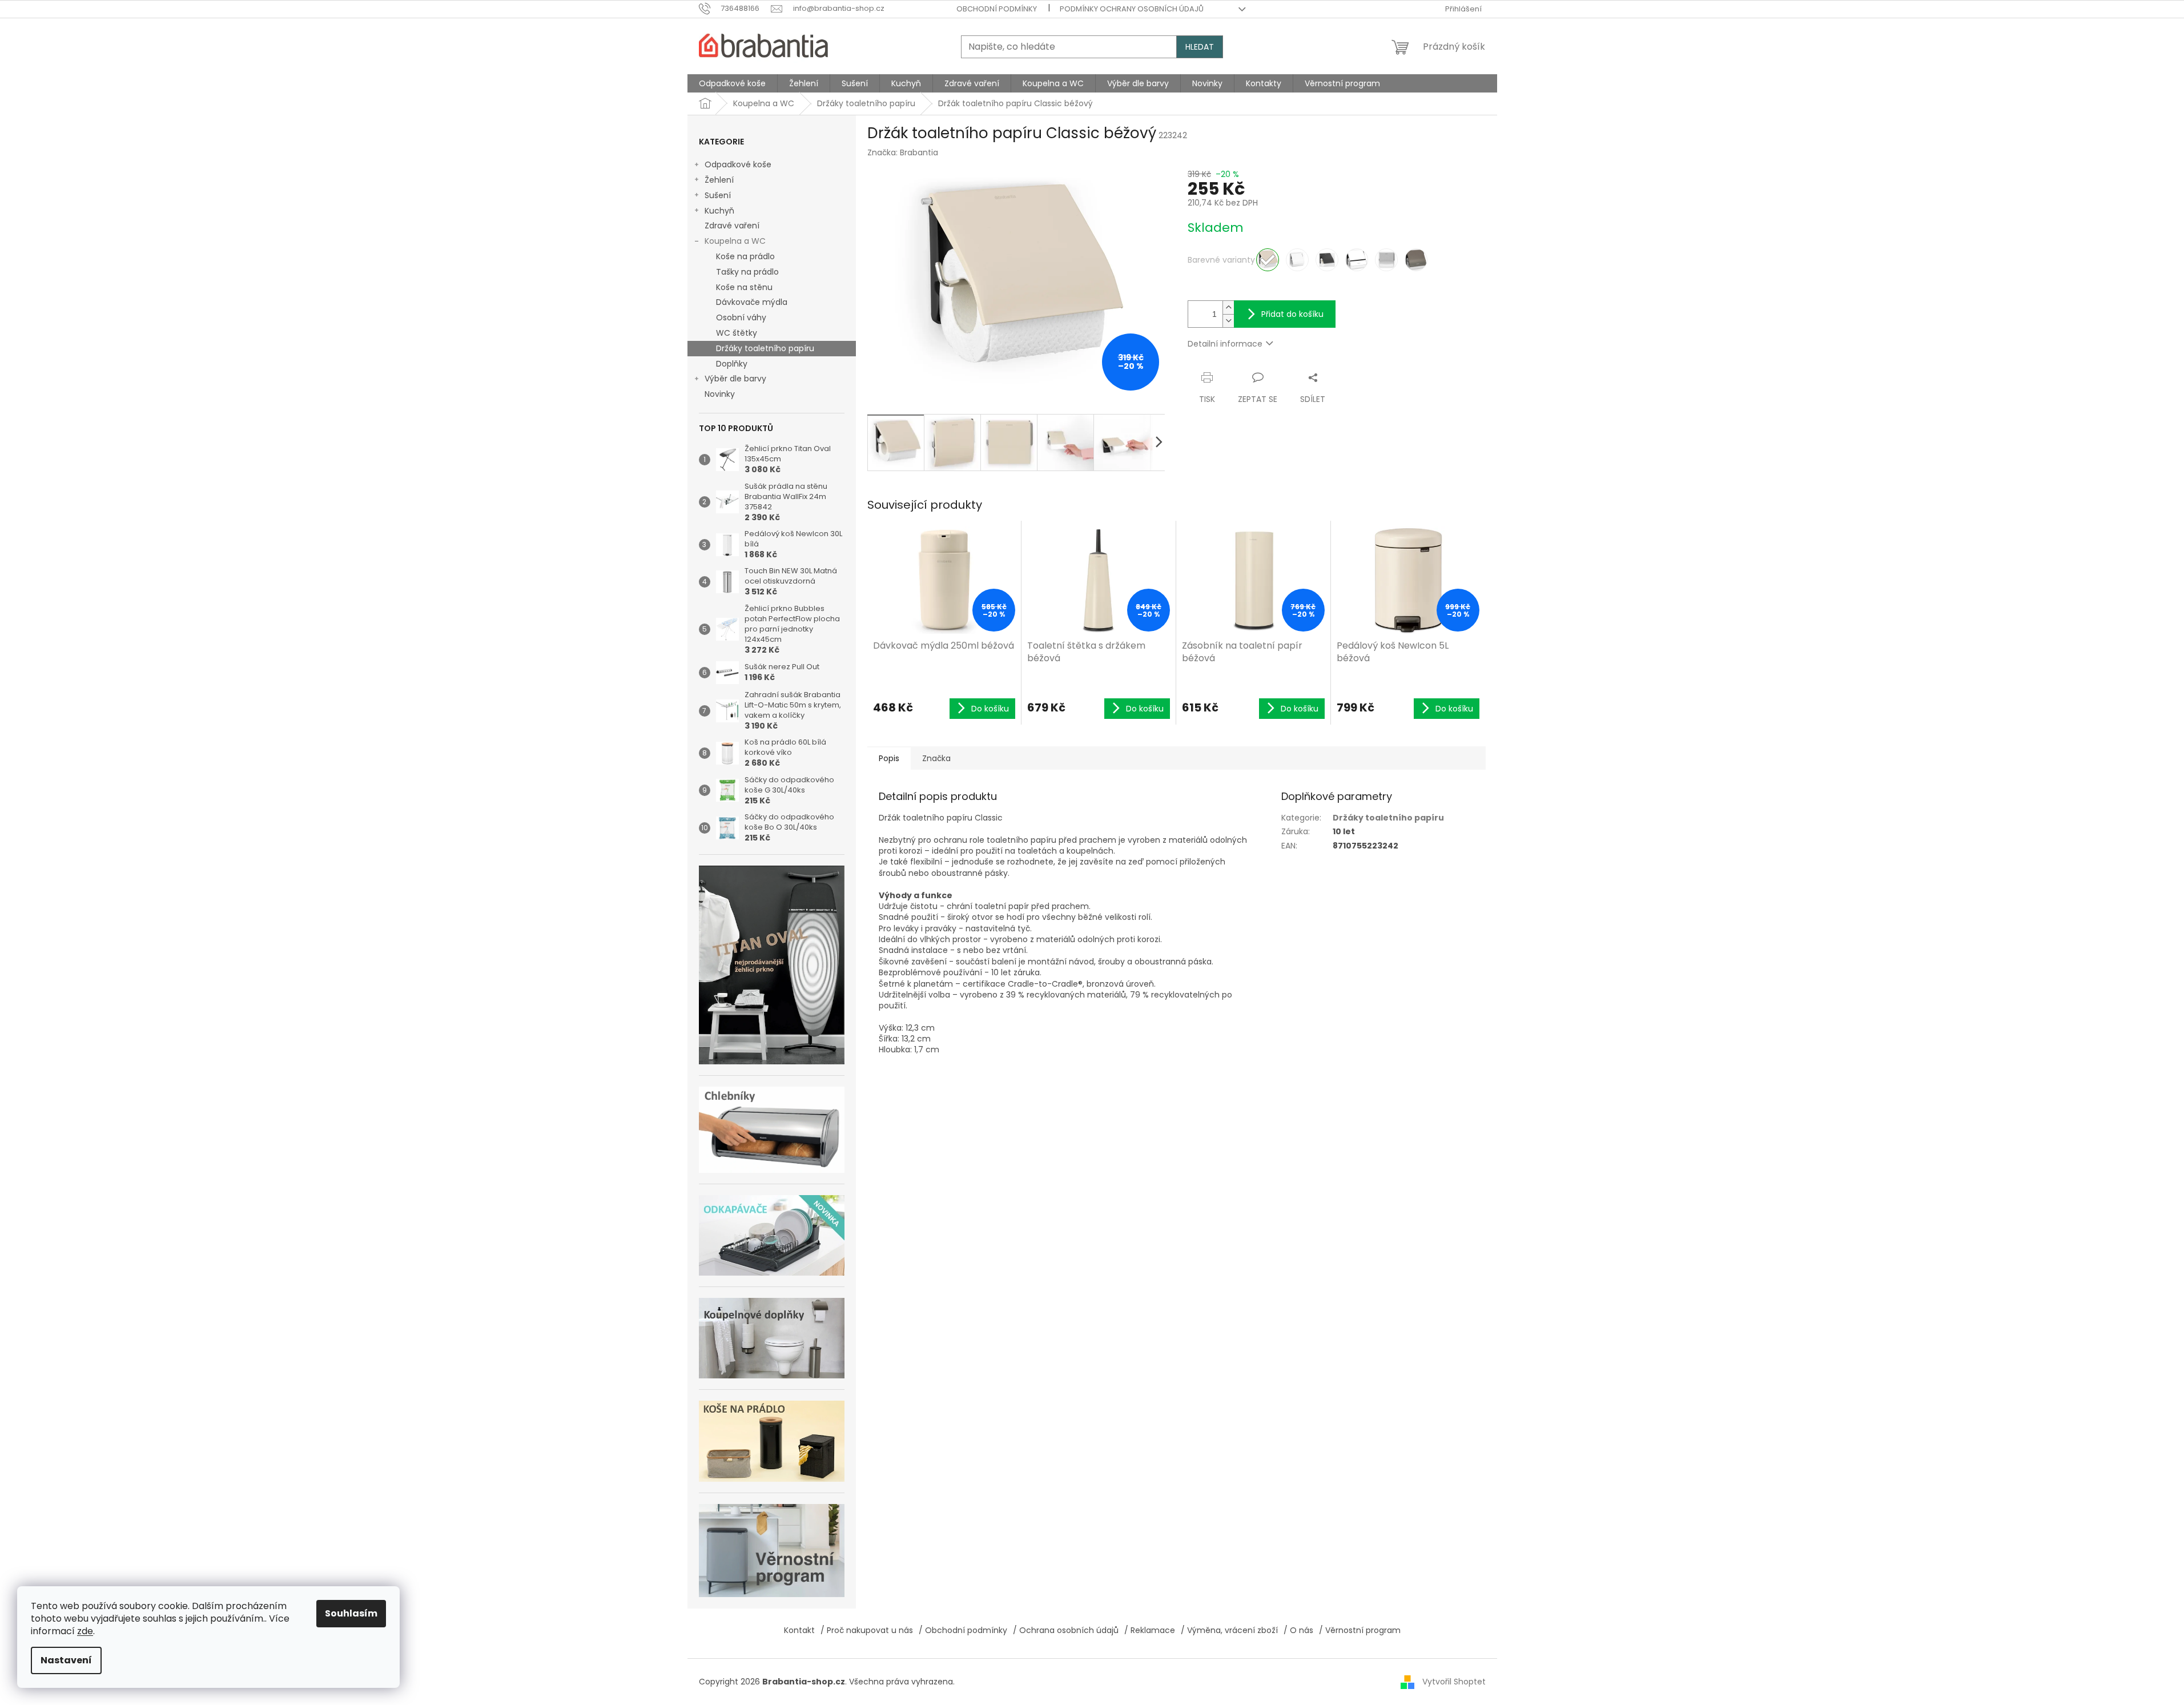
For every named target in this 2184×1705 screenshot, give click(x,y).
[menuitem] (732, 83)
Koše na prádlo (745, 256)
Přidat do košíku (1292, 314)
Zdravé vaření (732, 226)
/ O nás (1298, 1630)
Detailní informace (1225, 344)
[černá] (1327, 260)
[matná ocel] (1386, 260)
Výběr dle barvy (735, 379)
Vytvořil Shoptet (1454, 1681)
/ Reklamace (1150, 1630)
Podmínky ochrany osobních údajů (1132, 9)
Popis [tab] (889, 758)
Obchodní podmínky (997, 9)
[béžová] (1268, 260)
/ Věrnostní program (1360, 1630)
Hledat (1200, 47)
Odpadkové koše (738, 164)
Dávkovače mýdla (752, 302)
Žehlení (719, 180)
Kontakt (799, 1630)
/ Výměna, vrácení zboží (1229, 1630)
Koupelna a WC (735, 241)
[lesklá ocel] (1357, 260)
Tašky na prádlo (747, 272)
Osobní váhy (741, 317)
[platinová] (1416, 260)
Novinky (720, 394)
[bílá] (1297, 260)
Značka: (903, 152)
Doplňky (732, 364)
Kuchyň (719, 211)
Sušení (718, 195)
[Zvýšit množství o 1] (1228, 307)
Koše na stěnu (744, 287)
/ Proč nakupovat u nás (867, 1630)
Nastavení (66, 1660)
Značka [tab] (936, 758)
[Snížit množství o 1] (1228, 321)
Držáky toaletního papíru (765, 348)
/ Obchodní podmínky (963, 1630)
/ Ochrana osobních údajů (1066, 1630)
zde (85, 1631)
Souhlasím (351, 1613)
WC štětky (737, 333)
